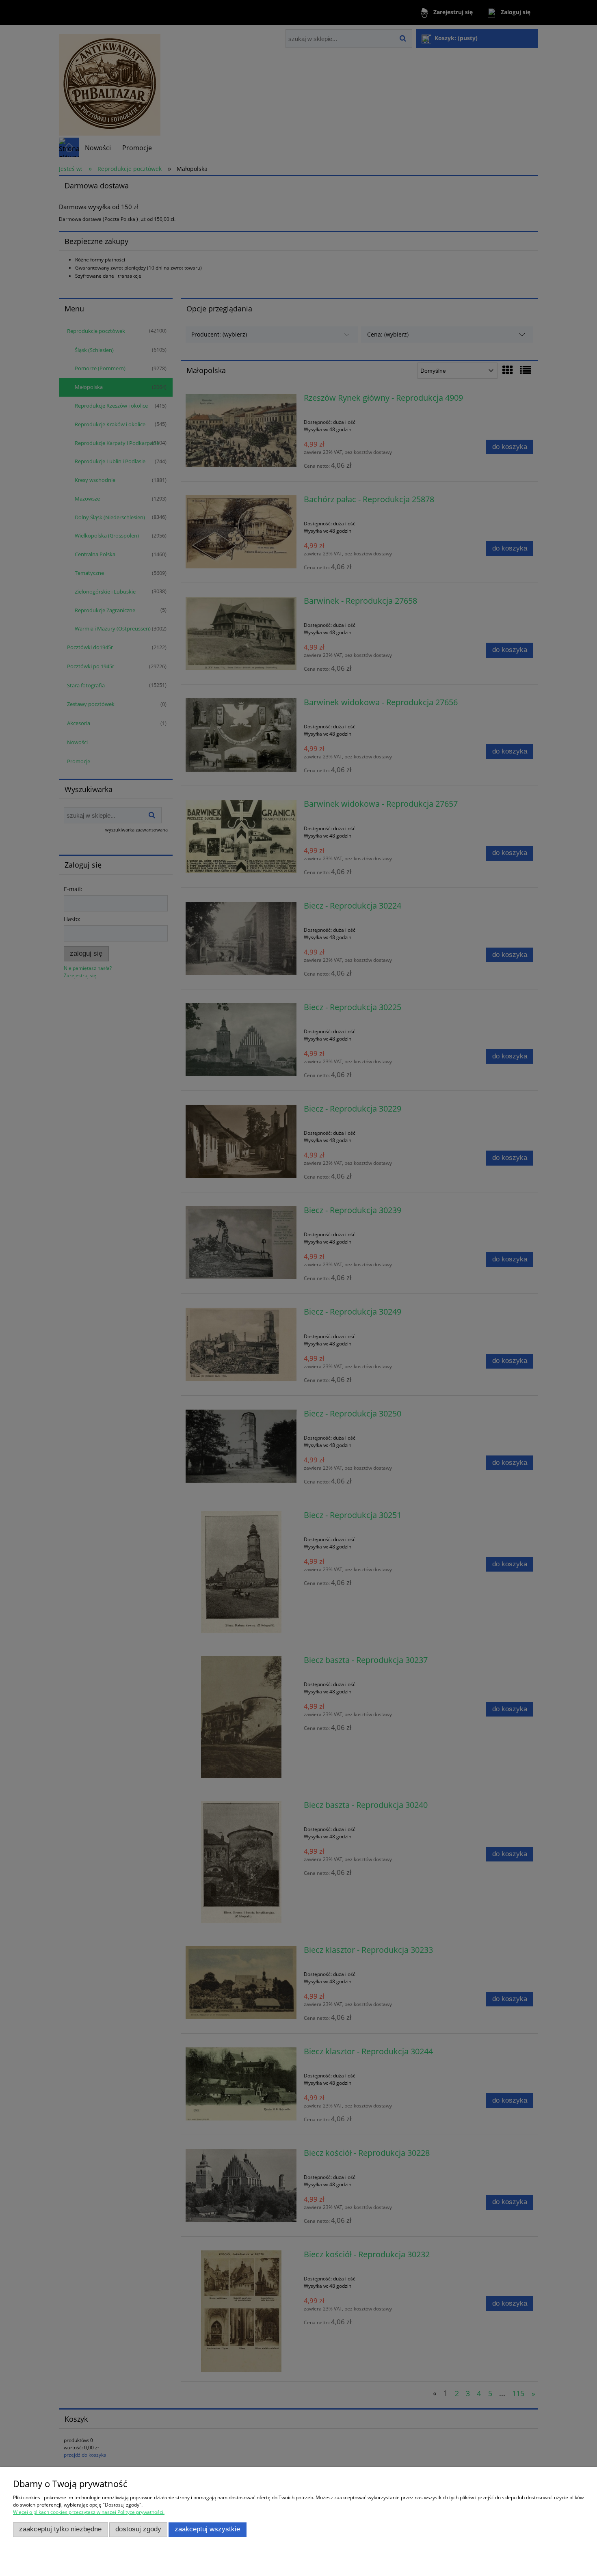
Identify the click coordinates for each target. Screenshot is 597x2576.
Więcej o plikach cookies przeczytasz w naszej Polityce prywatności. (89, 2512)
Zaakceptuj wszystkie (207, 2529)
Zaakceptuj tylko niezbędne (60, 2529)
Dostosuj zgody (138, 2529)
